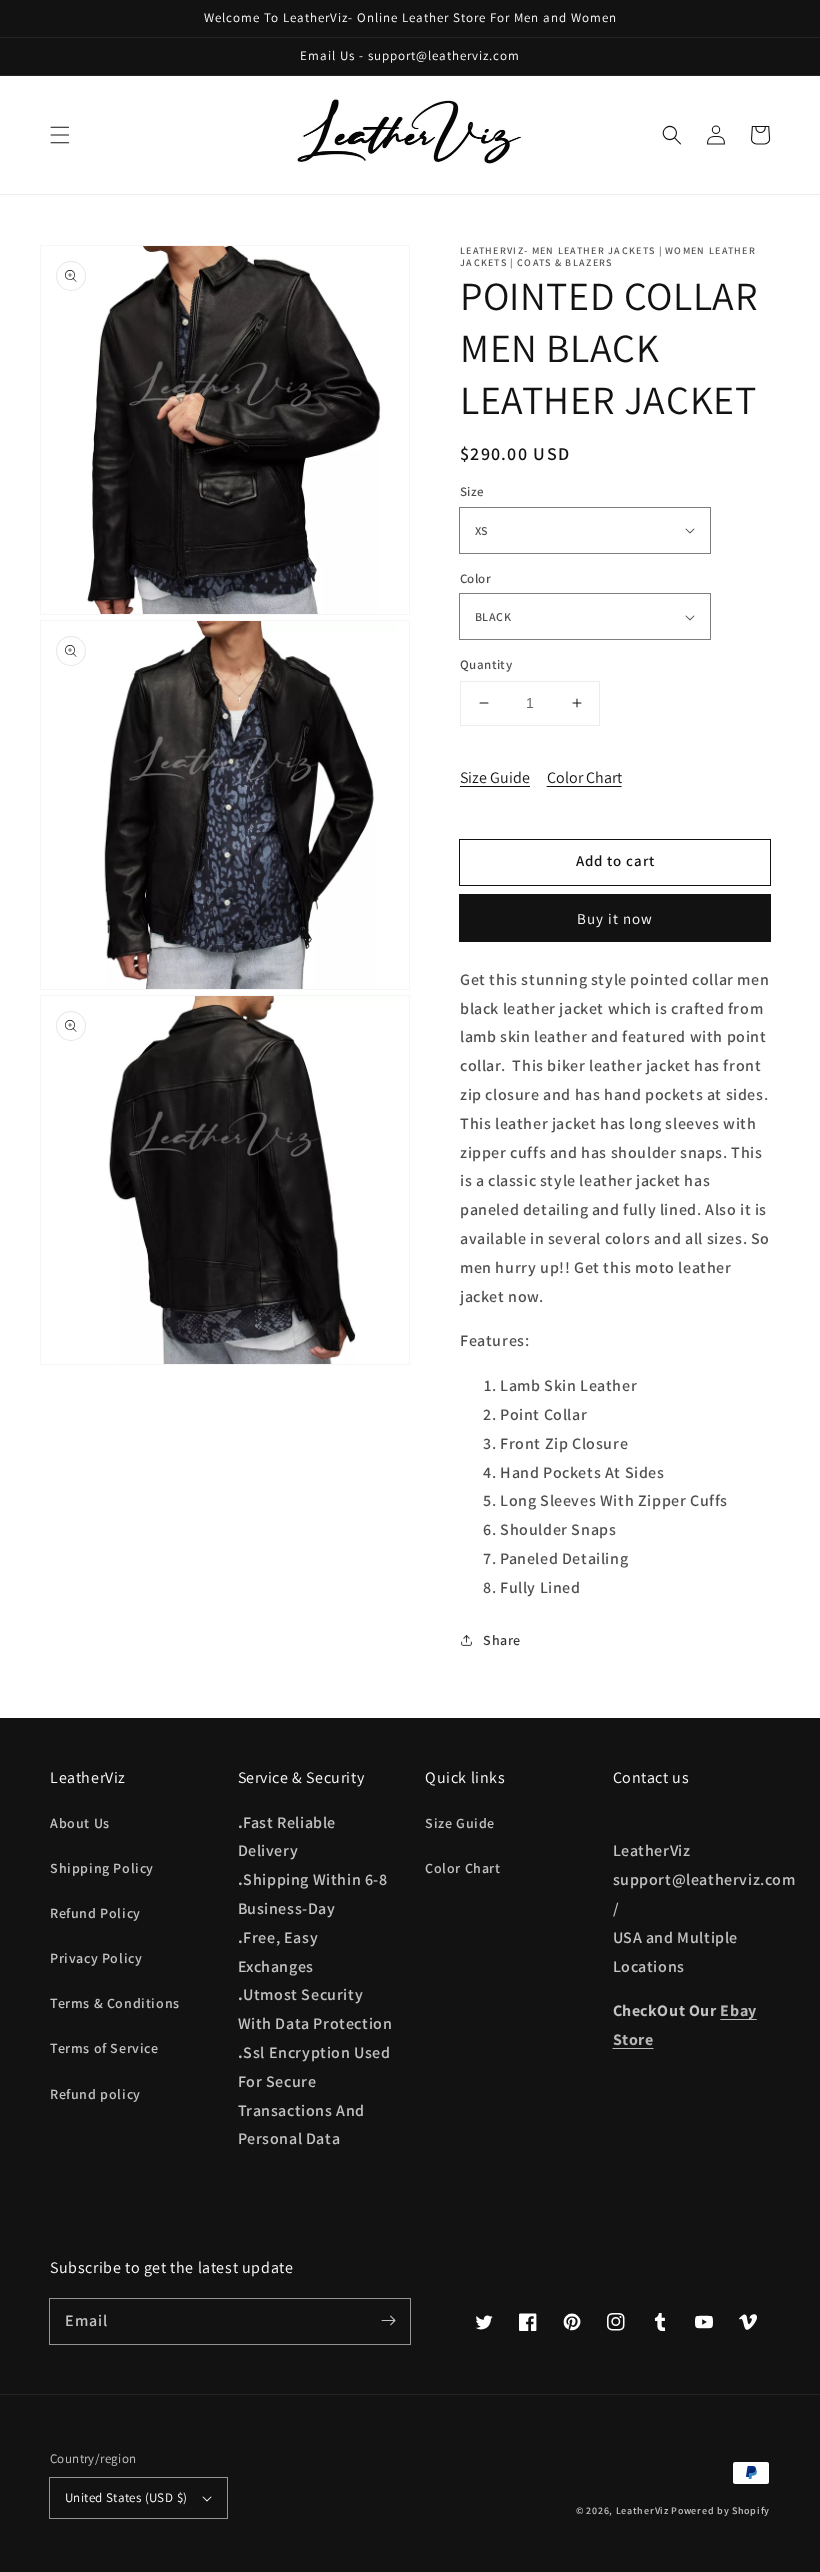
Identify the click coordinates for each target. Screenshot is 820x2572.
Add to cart (615, 860)
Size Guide (495, 777)
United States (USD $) (126, 2497)
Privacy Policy (96, 1958)
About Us (80, 1823)
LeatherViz (642, 2510)
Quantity (486, 664)
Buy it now (615, 918)
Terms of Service (104, 2048)
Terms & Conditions (115, 2003)
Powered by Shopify (720, 2510)
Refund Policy (95, 1913)
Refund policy (95, 2094)
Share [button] (502, 1640)
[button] (60, 135)
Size (472, 491)
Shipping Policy (102, 1868)
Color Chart (584, 777)
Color (475, 578)
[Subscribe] (388, 2321)
